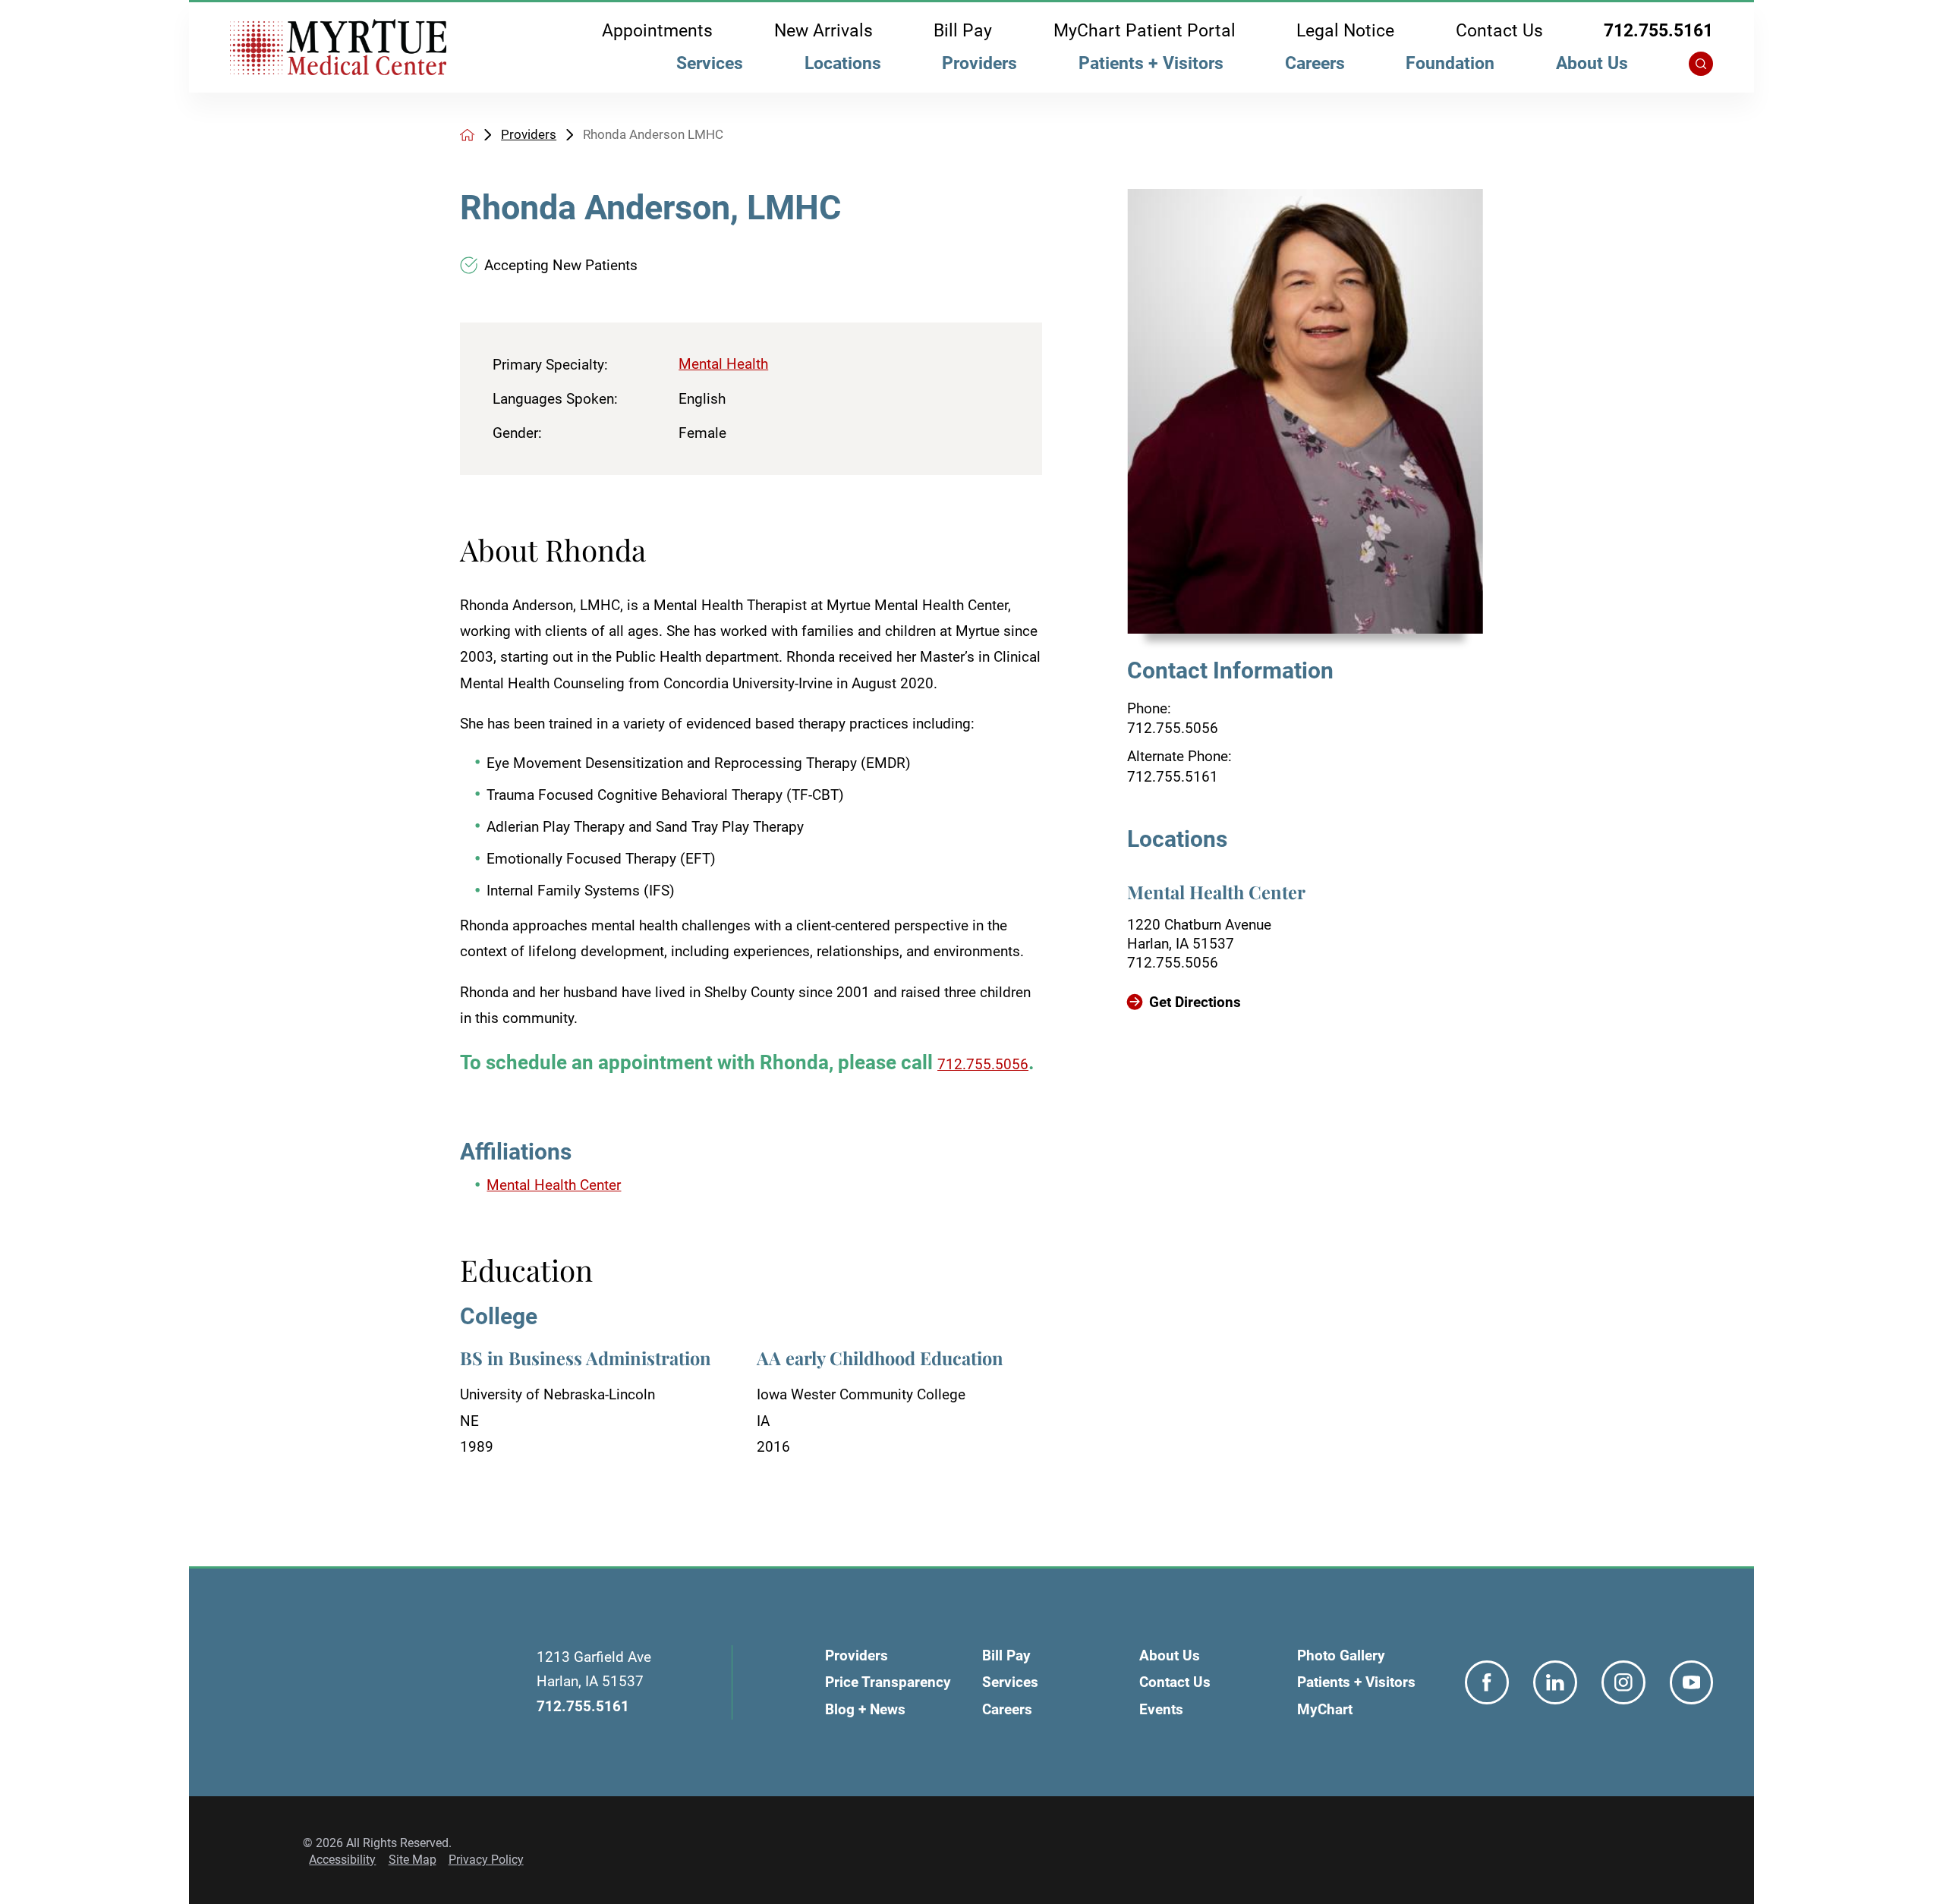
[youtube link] (1692, 1682)
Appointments (657, 31)
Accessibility (342, 1860)
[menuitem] (710, 68)
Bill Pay (963, 31)
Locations (843, 63)
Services (710, 63)
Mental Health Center (554, 1185)
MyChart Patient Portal (1145, 31)
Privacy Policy (486, 1860)
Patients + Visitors (1151, 63)
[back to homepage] (467, 135)
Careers (1315, 63)
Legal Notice (1345, 31)
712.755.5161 (1658, 31)
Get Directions (1195, 1002)
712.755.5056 (1173, 728)
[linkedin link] (1555, 1682)
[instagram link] (1623, 1682)
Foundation (1450, 63)
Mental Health (723, 364)
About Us (1592, 63)
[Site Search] (1701, 64)
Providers (979, 63)
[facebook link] (1487, 1682)
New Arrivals (823, 31)
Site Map (413, 1860)
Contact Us (1499, 31)
